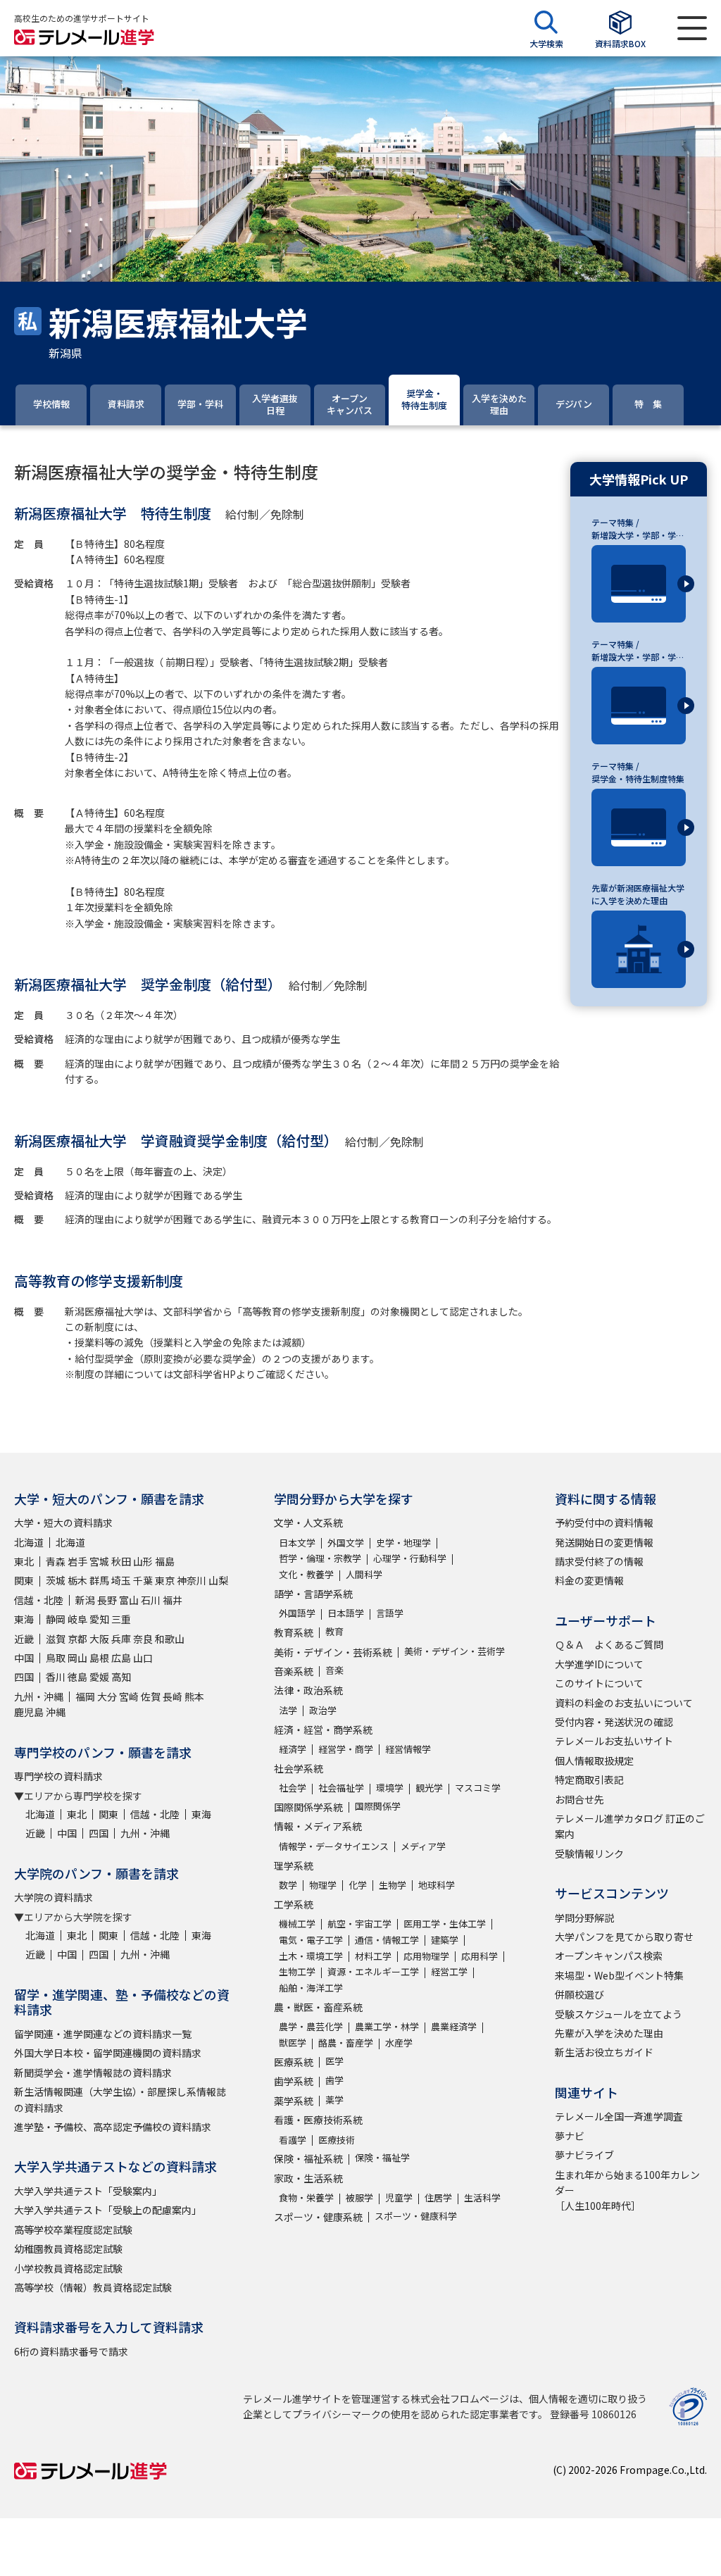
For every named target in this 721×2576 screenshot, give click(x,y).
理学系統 (294, 1865)
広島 (121, 1658)
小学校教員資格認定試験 (68, 2268)
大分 (107, 1696)
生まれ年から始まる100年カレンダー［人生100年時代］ (627, 2190)
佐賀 (151, 1696)
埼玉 (121, 1580)
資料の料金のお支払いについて (624, 1703)
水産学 (399, 2043)
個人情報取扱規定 (594, 1761)
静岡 (56, 1619)
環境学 (390, 1788)
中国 (24, 1658)
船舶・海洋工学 (311, 1988)
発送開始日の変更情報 (604, 1542)
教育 (334, 1631)
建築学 (445, 1940)
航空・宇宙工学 (359, 1924)
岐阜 (77, 1619)
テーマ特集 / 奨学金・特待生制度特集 (638, 772)
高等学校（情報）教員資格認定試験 (93, 2287)
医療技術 (337, 2140)
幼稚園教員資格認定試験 (68, 2249)
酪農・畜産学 (346, 2043)
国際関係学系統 (308, 1807)
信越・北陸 (39, 1600)
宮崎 (129, 1696)
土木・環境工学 (311, 1956)
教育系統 (294, 1632)
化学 (358, 1885)
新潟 (85, 1600)
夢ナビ (570, 2136)
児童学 (399, 2197)
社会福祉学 (341, 1788)
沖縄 (56, 1712)
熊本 (194, 1696)
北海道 (29, 1542)
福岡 (85, 1696)
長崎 (173, 1696)
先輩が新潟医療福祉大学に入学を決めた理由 (638, 894)
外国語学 (297, 1613)
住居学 (438, 2197)
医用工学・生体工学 (445, 1924)
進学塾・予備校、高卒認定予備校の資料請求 (113, 2127)
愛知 (99, 1619)
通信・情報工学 (387, 1940)
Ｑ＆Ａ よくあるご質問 (609, 1644)
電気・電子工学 (311, 1940)
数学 (288, 1885)
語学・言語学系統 (313, 1594)
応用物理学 (426, 1956)
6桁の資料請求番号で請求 (71, 2351)
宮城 (99, 1561)
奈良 (143, 1639)
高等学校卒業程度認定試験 (73, 2230)
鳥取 (56, 1658)
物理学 (323, 1885)
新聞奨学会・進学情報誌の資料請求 (93, 2072)
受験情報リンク (589, 1853)
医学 (334, 2061)
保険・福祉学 (382, 2157)
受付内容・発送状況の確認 (614, 1722)
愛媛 (99, 1677)
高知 (121, 1677)
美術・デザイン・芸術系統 (333, 1652)
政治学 (323, 1710)
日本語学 (346, 1613)
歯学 (334, 2080)
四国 (24, 1677)
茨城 (56, 1580)
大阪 (99, 1639)
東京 (165, 1580)
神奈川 (192, 1580)
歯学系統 (294, 2081)
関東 (24, 1580)
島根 (99, 1658)
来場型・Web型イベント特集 (619, 1975)
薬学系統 (294, 2101)
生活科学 (482, 2197)
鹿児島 (29, 1712)
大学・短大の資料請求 (63, 1523)
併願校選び (579, 1994)
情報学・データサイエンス (334, 1846)
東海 (24, 1619)
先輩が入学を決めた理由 (609, 2033)
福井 (173, 1600)
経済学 (293, 1749)
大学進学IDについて (599, 1664)
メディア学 (423, 1846)
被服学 (359, 2197)
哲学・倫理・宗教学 (320, 1558)
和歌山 (170, 1639)
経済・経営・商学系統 (323, 1730)
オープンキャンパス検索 (609, 1956)
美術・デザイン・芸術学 (454, 1651)
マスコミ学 (478, 1788)
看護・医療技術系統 (318, 2120)
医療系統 (294, 2062)
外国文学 (346, 1543)
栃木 (77, 1580)
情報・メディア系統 (318, 1826)
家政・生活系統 (308, 2178)
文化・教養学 (306, 1574)
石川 (151, 1600)
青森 (56, 1561)
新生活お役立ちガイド (604, 2052)
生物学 (393, 1885)
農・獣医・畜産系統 (318, 2007)
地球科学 (437, 1885)
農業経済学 (454, 2026)
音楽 (334, 1670)
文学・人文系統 (308, 1523)
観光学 (429, 1788)
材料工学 (373, 1956)
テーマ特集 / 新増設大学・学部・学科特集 (638, 529)
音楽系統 (294, 1671)
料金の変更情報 (589, 1580)
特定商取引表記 (589, 1780)
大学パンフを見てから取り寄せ (624, 1937)
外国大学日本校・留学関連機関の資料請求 (108, 2053)
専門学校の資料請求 (58, 1776)
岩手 (77, 1561)
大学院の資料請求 (54, 1897)
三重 (121, 1619)
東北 (24, 1561)
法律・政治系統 (308, 1690)
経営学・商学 (346, 1749)
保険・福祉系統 (308, 2158)
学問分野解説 (584, 1918)
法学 (288, 1710)
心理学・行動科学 (410, 1558)
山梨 (218, 1580)
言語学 (390, 1613)
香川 (56, 1677)
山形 (143, 1561)
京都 (77, 1639)
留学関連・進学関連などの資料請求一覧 (103, 2034)
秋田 (121, 1561)
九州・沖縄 (39, 1696)
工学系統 (294, 1904)
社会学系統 (299, 1768)
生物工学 (297, 1971)
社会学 (293, 1788)
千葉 (143, 1580)
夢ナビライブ (584, 2155)
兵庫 (121, 1639)
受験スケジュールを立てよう (619, 2014)
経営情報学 (408, 1749)
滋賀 (56, 1639)
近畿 (24, 1639)
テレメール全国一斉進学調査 (619, 2116)
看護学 (293, 2140)
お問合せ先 (579, 1799)
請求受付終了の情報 (599, 1561)
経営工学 (449, 1971)
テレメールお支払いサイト (614, 1741)
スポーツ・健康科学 (416, 2216)
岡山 (77, 1658)
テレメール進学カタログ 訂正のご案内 (630, 1826)
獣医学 (293, 2043)
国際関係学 (378, 1806)
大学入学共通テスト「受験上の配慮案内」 (108, 2210)
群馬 (99, 1580)
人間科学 (364, 1574)
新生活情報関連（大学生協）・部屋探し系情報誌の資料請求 (120, 2099)
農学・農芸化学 (311, 2026)
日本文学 (297, 1543)
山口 (143, 1658)
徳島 (77, 1677)
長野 (107, 1600)
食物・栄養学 (306, 2197)
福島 (165, 1561)
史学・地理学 (403, 1543)
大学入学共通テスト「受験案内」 (88, 2191)
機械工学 (297, 1924)
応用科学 (479, 1956)
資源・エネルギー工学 (373, 1971)
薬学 (334, 2100)
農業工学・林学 (387, 2026)
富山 (129, 1600)
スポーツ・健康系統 (318, 2217)
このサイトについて (599, 1683)
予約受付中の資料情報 (604, 1523)
